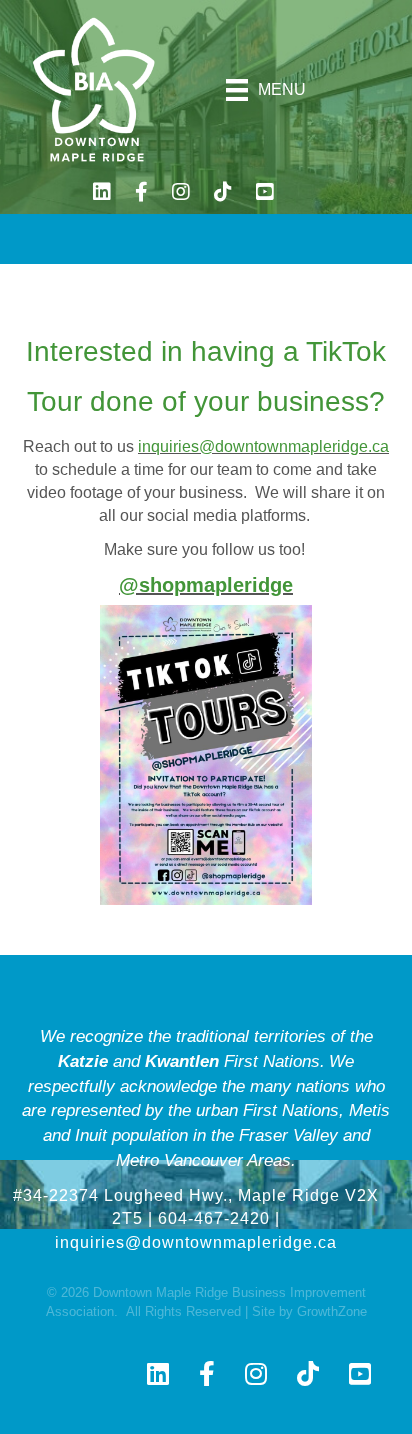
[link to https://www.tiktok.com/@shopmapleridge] (223, 194)
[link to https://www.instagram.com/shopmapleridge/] (181, 194)
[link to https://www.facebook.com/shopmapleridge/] (141, 194)
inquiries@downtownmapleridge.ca (263, 446)
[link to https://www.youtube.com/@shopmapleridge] (265, 194)
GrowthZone (332, 1311)
